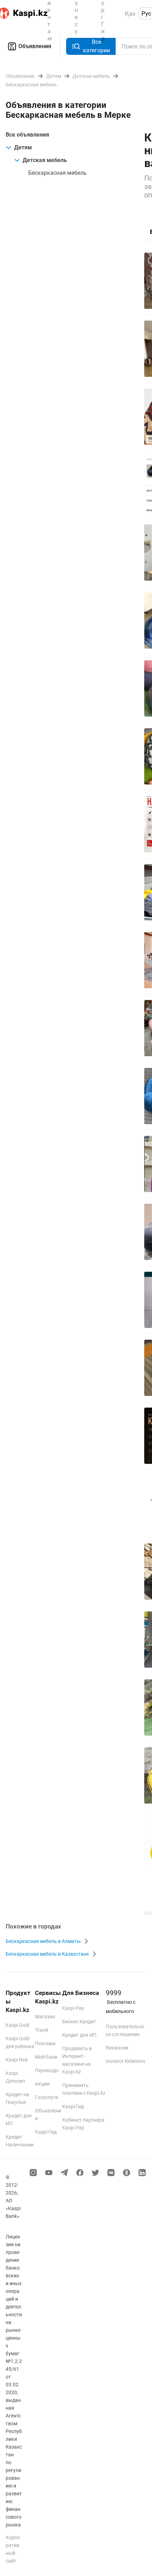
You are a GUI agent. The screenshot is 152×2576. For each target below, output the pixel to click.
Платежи (45, 2043)
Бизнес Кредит (79, 2022)
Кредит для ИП (79, 2035)
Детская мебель (45, 160)
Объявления (35, 46)
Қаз (130, 13)
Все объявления (27, 135)
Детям (23, 147)
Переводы (47, 2070)
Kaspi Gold (17, 2025)
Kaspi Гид (46, 2132)
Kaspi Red (17, 2060)
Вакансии (117, 2048)
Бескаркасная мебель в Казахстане (47, 1954)
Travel (42, 2030)
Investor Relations (125, 2061)
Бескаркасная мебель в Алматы (43, 1941)
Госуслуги (46, 2097)
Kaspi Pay (73, 2008)
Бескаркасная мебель (57, 173)
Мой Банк (46, 2057)
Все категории (97, 46)
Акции (42, 2084)
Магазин (45, 2017)
